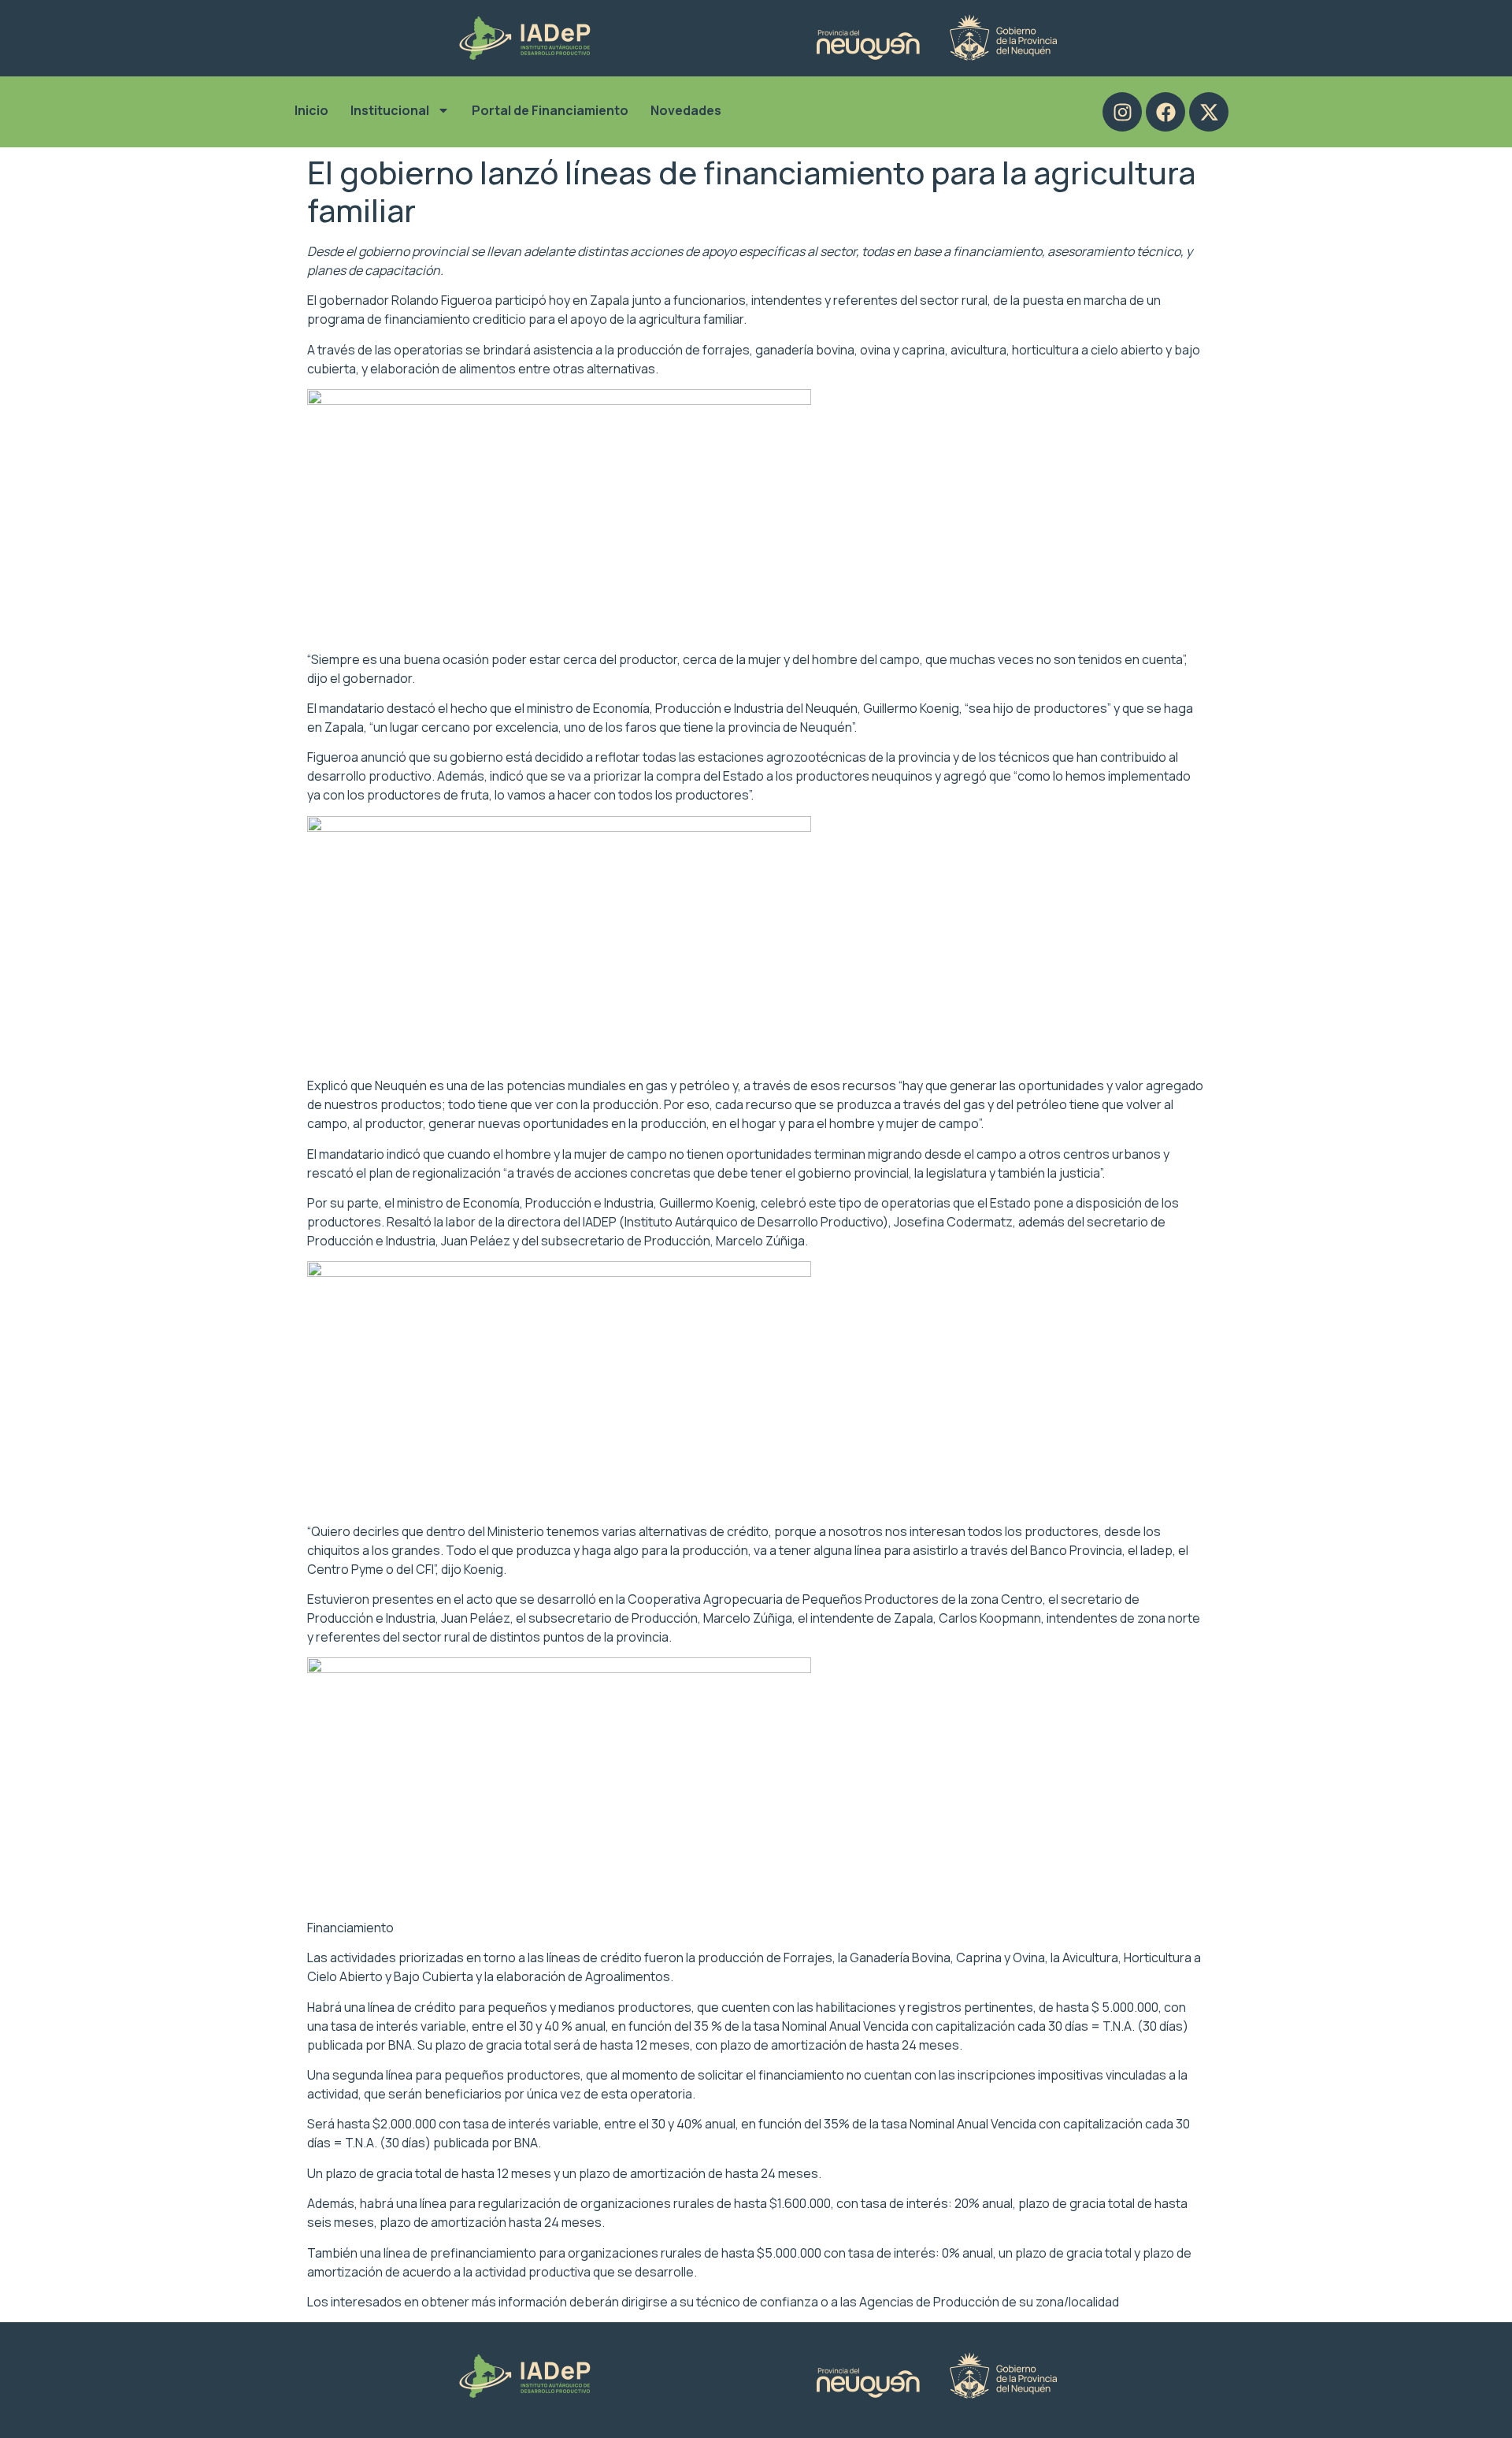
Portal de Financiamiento (550, 110)
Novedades (686, 110)
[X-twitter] (1209, 112)
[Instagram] (1122, 112)
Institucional (390, 110)
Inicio (311, 110)
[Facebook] (1165, 112)
